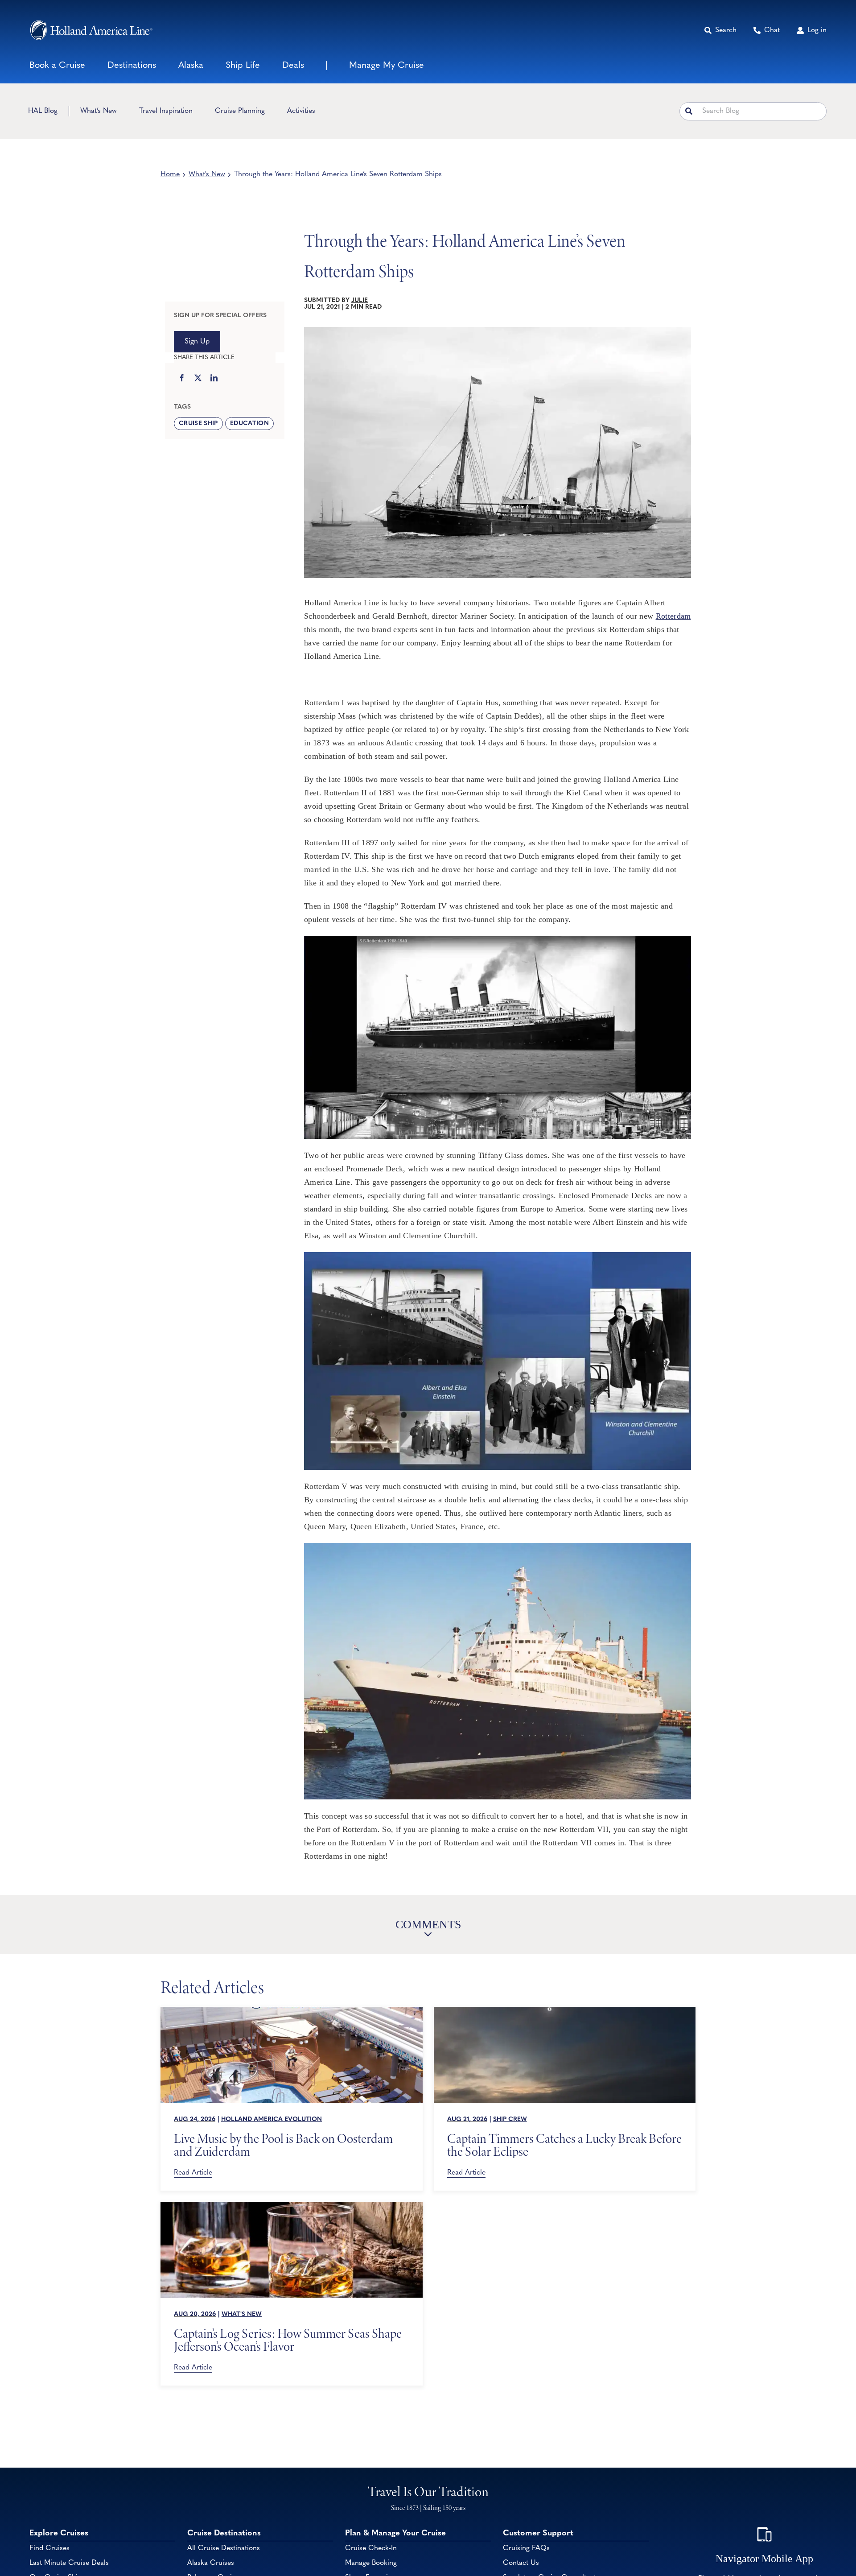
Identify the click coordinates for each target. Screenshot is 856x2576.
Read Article (193, 2173)
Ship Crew (510, 2119)
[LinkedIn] (214, 379)
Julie (360, 300)
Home (170, 174)
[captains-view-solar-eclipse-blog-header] (565, 2011)
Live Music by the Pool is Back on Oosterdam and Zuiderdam (283, 2145)
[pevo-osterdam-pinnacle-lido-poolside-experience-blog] (292, 2011)
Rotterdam (673, 616)
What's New (207, 174)
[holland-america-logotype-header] (91, 30)
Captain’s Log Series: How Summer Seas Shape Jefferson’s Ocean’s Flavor (288, 2340)
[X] (198, 379)
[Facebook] (182, 379)
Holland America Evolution (272, 2119)
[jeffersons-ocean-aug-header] (292, 2206)
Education (249, 424)
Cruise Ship (198, 424)
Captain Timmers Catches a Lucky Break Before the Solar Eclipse (564, 2145)
